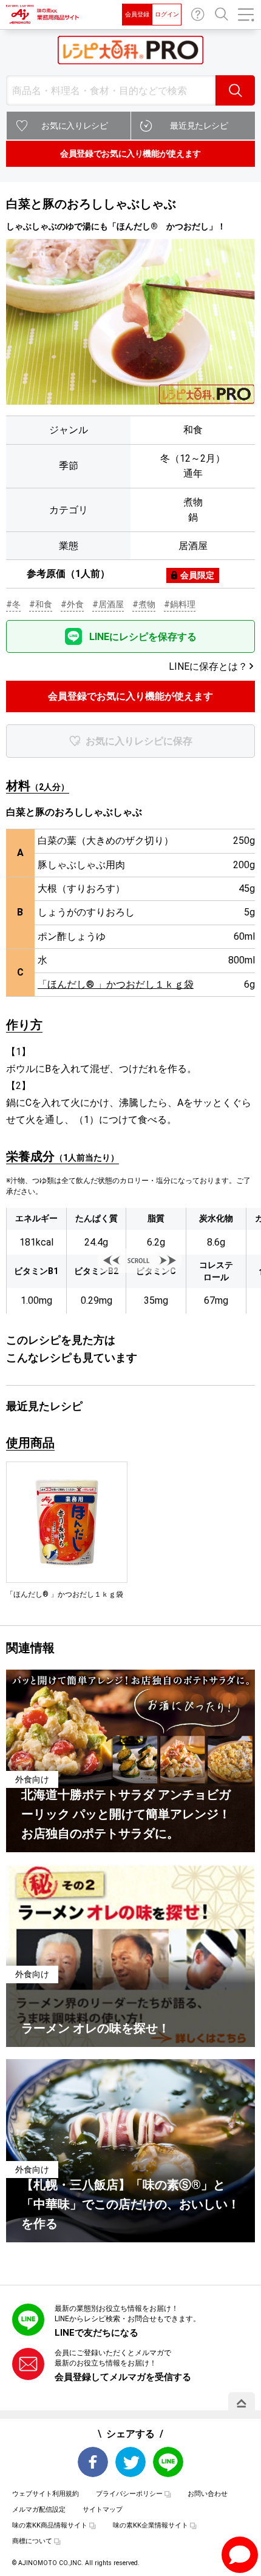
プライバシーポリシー (129, 2494)
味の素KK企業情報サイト (151, 2525)
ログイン (167, 14)
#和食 (41, 604)
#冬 (13, 604)
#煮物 (144, 604)
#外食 (72, 604)
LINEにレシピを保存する (143, 637)
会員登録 (137, 14)
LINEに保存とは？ (208, 666)
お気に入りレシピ (74, 126)
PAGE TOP (242, 2403)
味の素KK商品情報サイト (50, 2525)
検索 (235, 90)
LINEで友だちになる (97, 2333)
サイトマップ (103, 2510)
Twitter (130, 2462)
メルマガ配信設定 (39, 2510)
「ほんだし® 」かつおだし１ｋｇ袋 (116, 984)
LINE (168, 2462)
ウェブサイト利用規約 (46, 2494)
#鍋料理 (180, 604)
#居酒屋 (108, 604)
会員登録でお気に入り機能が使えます (130, 153)
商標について (32, 2541)
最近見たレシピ (199, 126)
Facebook (93, 2462)
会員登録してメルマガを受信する (123, 2377)
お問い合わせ (198, 15)
